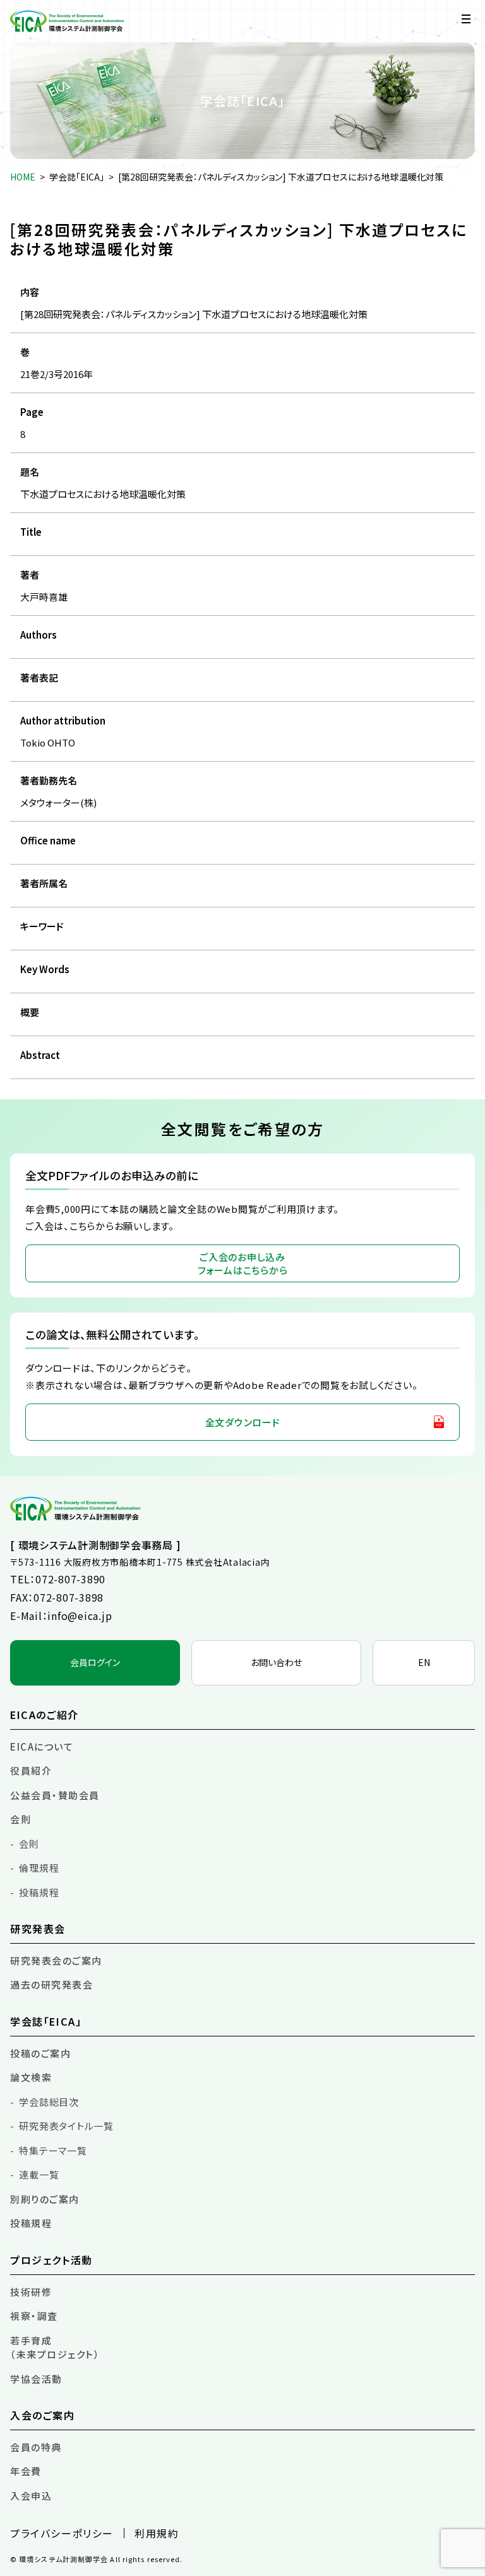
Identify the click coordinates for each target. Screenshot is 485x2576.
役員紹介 (31, 1770)
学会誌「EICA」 (77, 177)
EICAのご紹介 (45, 1715)
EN (424, 1662)
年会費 (26, 2471)
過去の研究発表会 (51, 1984)
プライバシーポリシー (62, 2533)
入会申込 (31, 2496)
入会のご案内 (43, 2415)
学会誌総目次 (49, 2102)
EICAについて (42, 1746)
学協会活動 (36, 2379)
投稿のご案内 (40, 2053)
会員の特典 (36, 2447)
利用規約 (157, 2533)
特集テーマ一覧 (53, 2150)
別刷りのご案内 (45, 2199)
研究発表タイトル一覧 (66, 2126)
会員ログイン (95, 1662)
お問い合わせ (276, 1662)
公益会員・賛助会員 (55, 1795)
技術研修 (31, 2292)
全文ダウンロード (243, 1422)
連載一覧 (39, 2174)
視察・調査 (34, 2316)
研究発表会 (38, 1929)
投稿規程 (39, 1892)
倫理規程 (39, 1868)
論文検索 (31, 2077)
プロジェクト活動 (51, 2260)
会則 (21, 1819)
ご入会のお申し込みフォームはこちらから (243, 1263)
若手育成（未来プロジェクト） (55, 2348)
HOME (23, 177)
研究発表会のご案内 (56, 1960)
